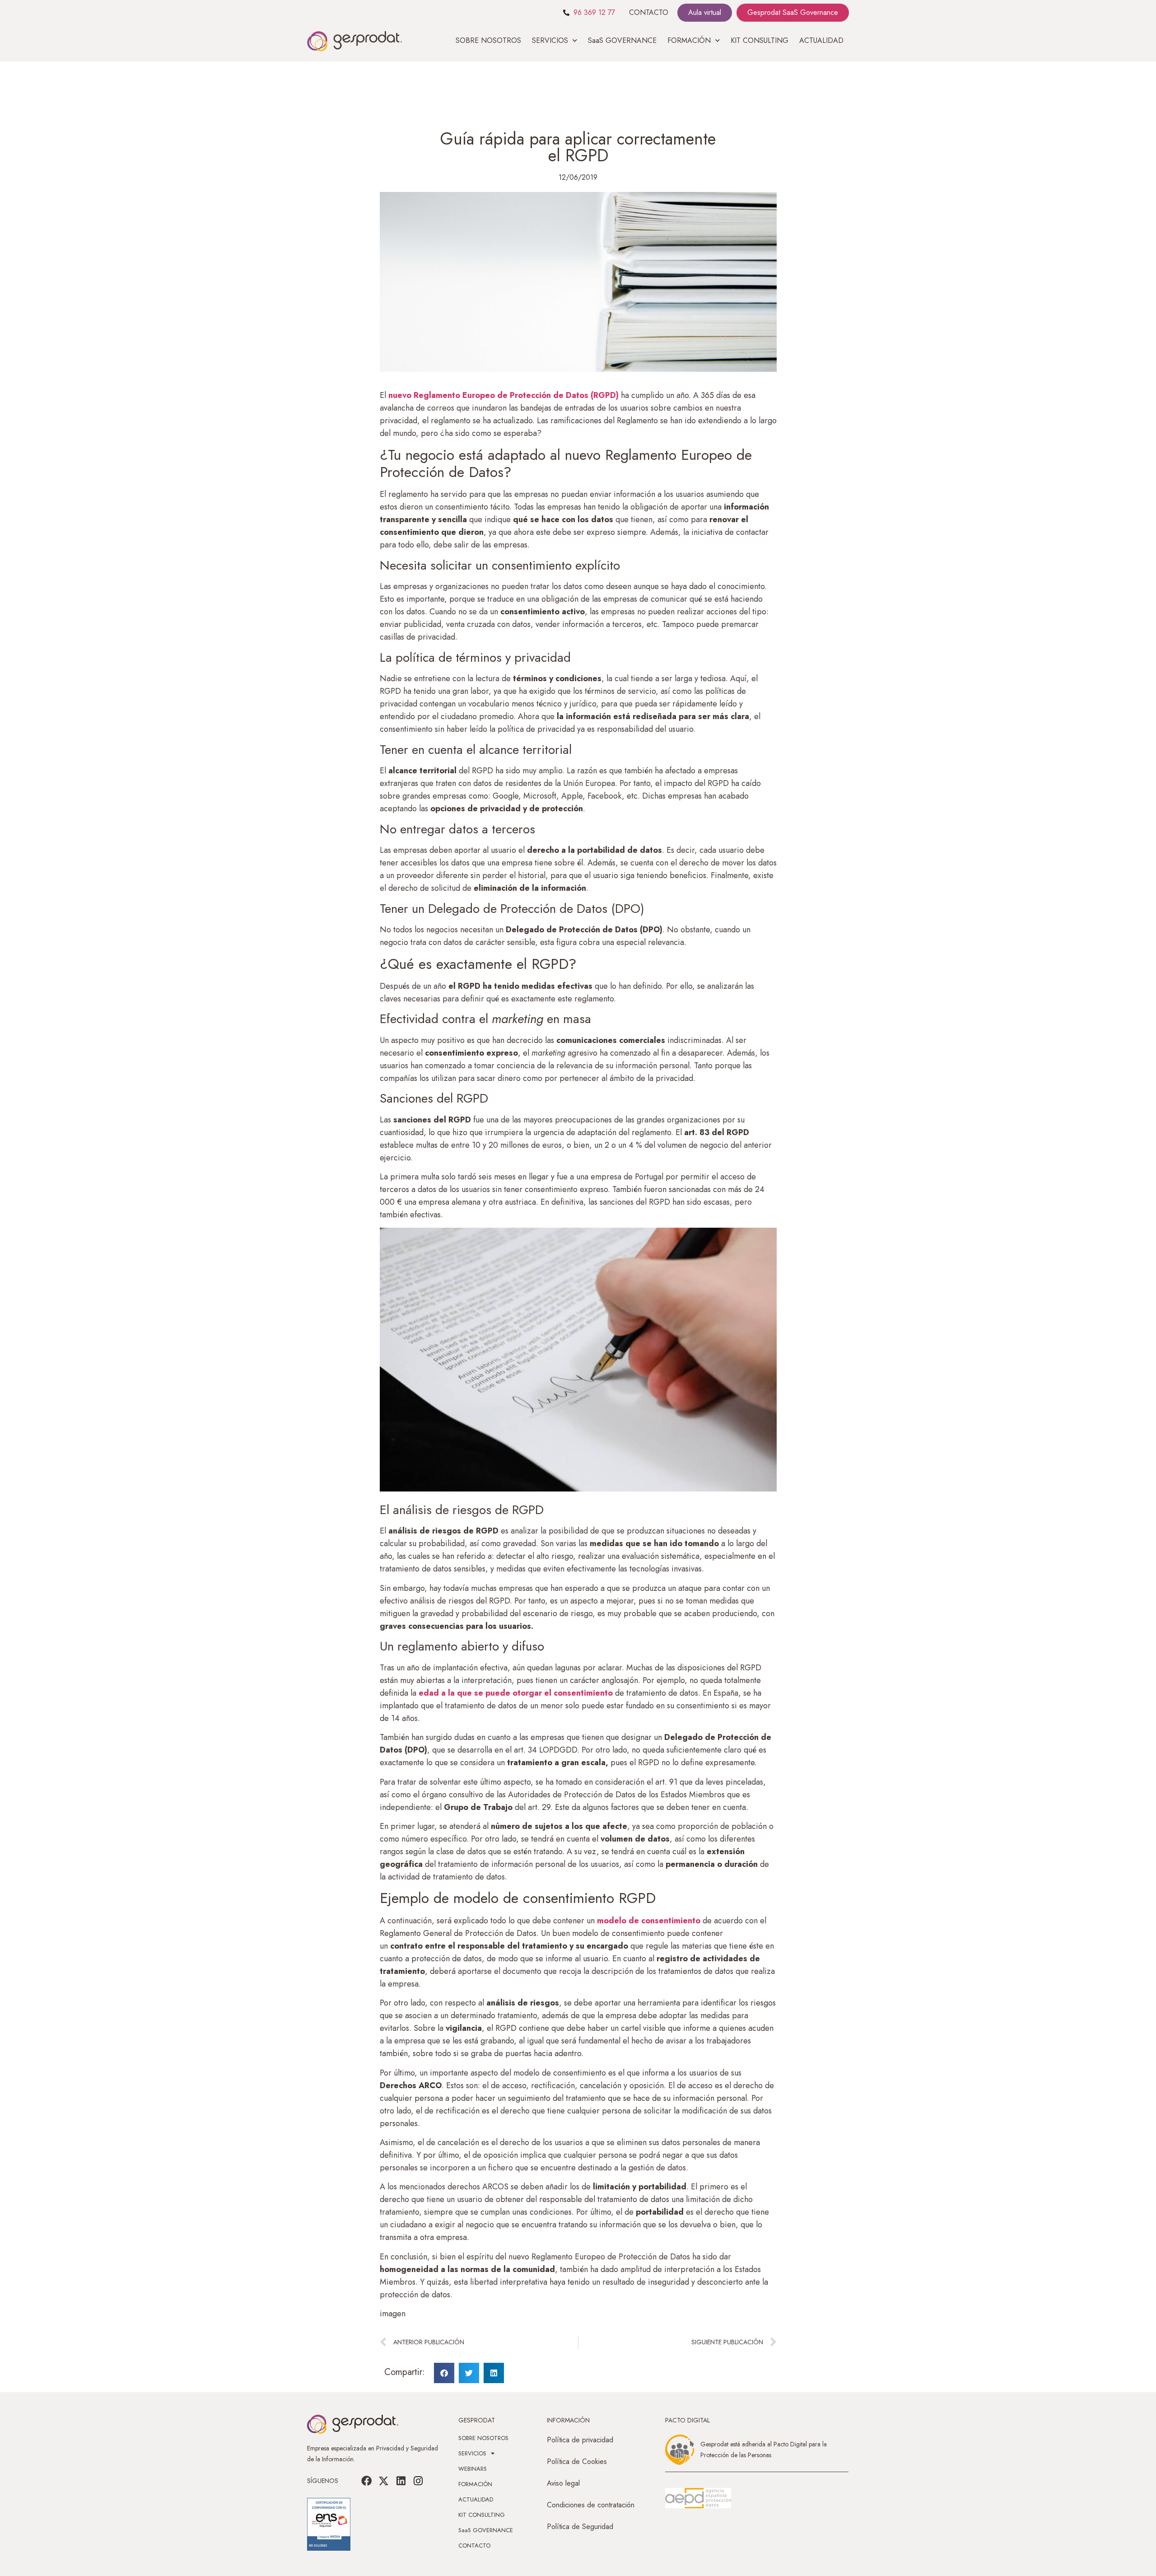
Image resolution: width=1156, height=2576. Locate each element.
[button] (444, 2373)
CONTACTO (649, 12)
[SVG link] (698, 2498)
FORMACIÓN (475, 2484)
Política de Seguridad (580, 2527)
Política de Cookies (577, 2461)
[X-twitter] (384, 2481)
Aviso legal (563, 2483)
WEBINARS (473, 2469)
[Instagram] (418, 2481)
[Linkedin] (401, 2481)
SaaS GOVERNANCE (622, 40)
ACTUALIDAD (821, 40)
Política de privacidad (580, 2440)
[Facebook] (367, 2481)
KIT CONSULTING (760, 40)
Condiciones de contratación (591, 2505)
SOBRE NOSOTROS (488, 40)
